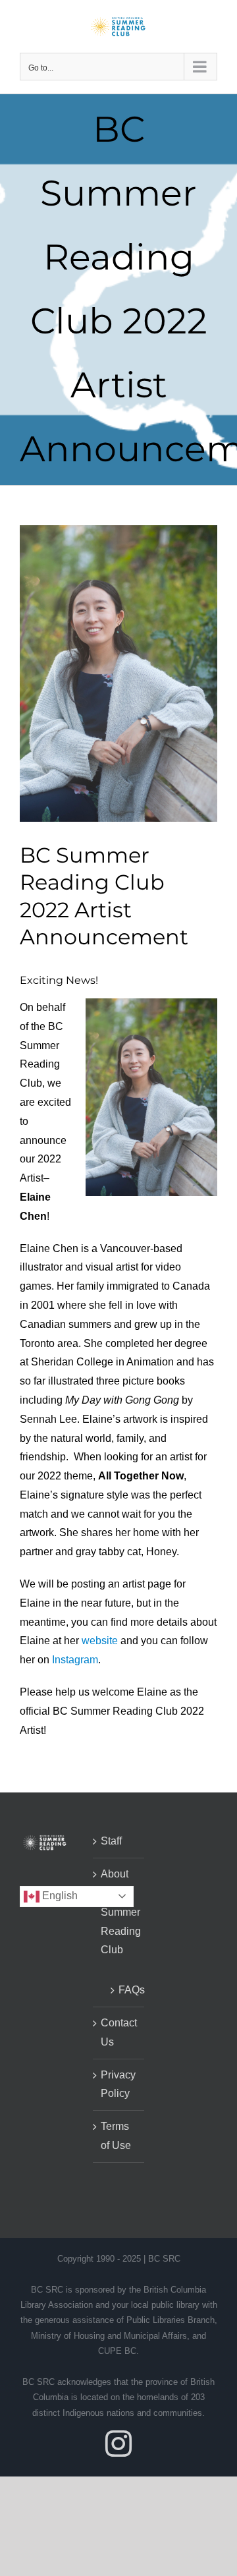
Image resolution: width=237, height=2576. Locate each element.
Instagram (75, 1660)
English (59, 1896)
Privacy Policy (118, 2084)
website (100, 1641)
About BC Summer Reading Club (119, 1912)
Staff (111, 1841)
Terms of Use (116, 2136)
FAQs (125, 1990)
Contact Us (119, 2032)
